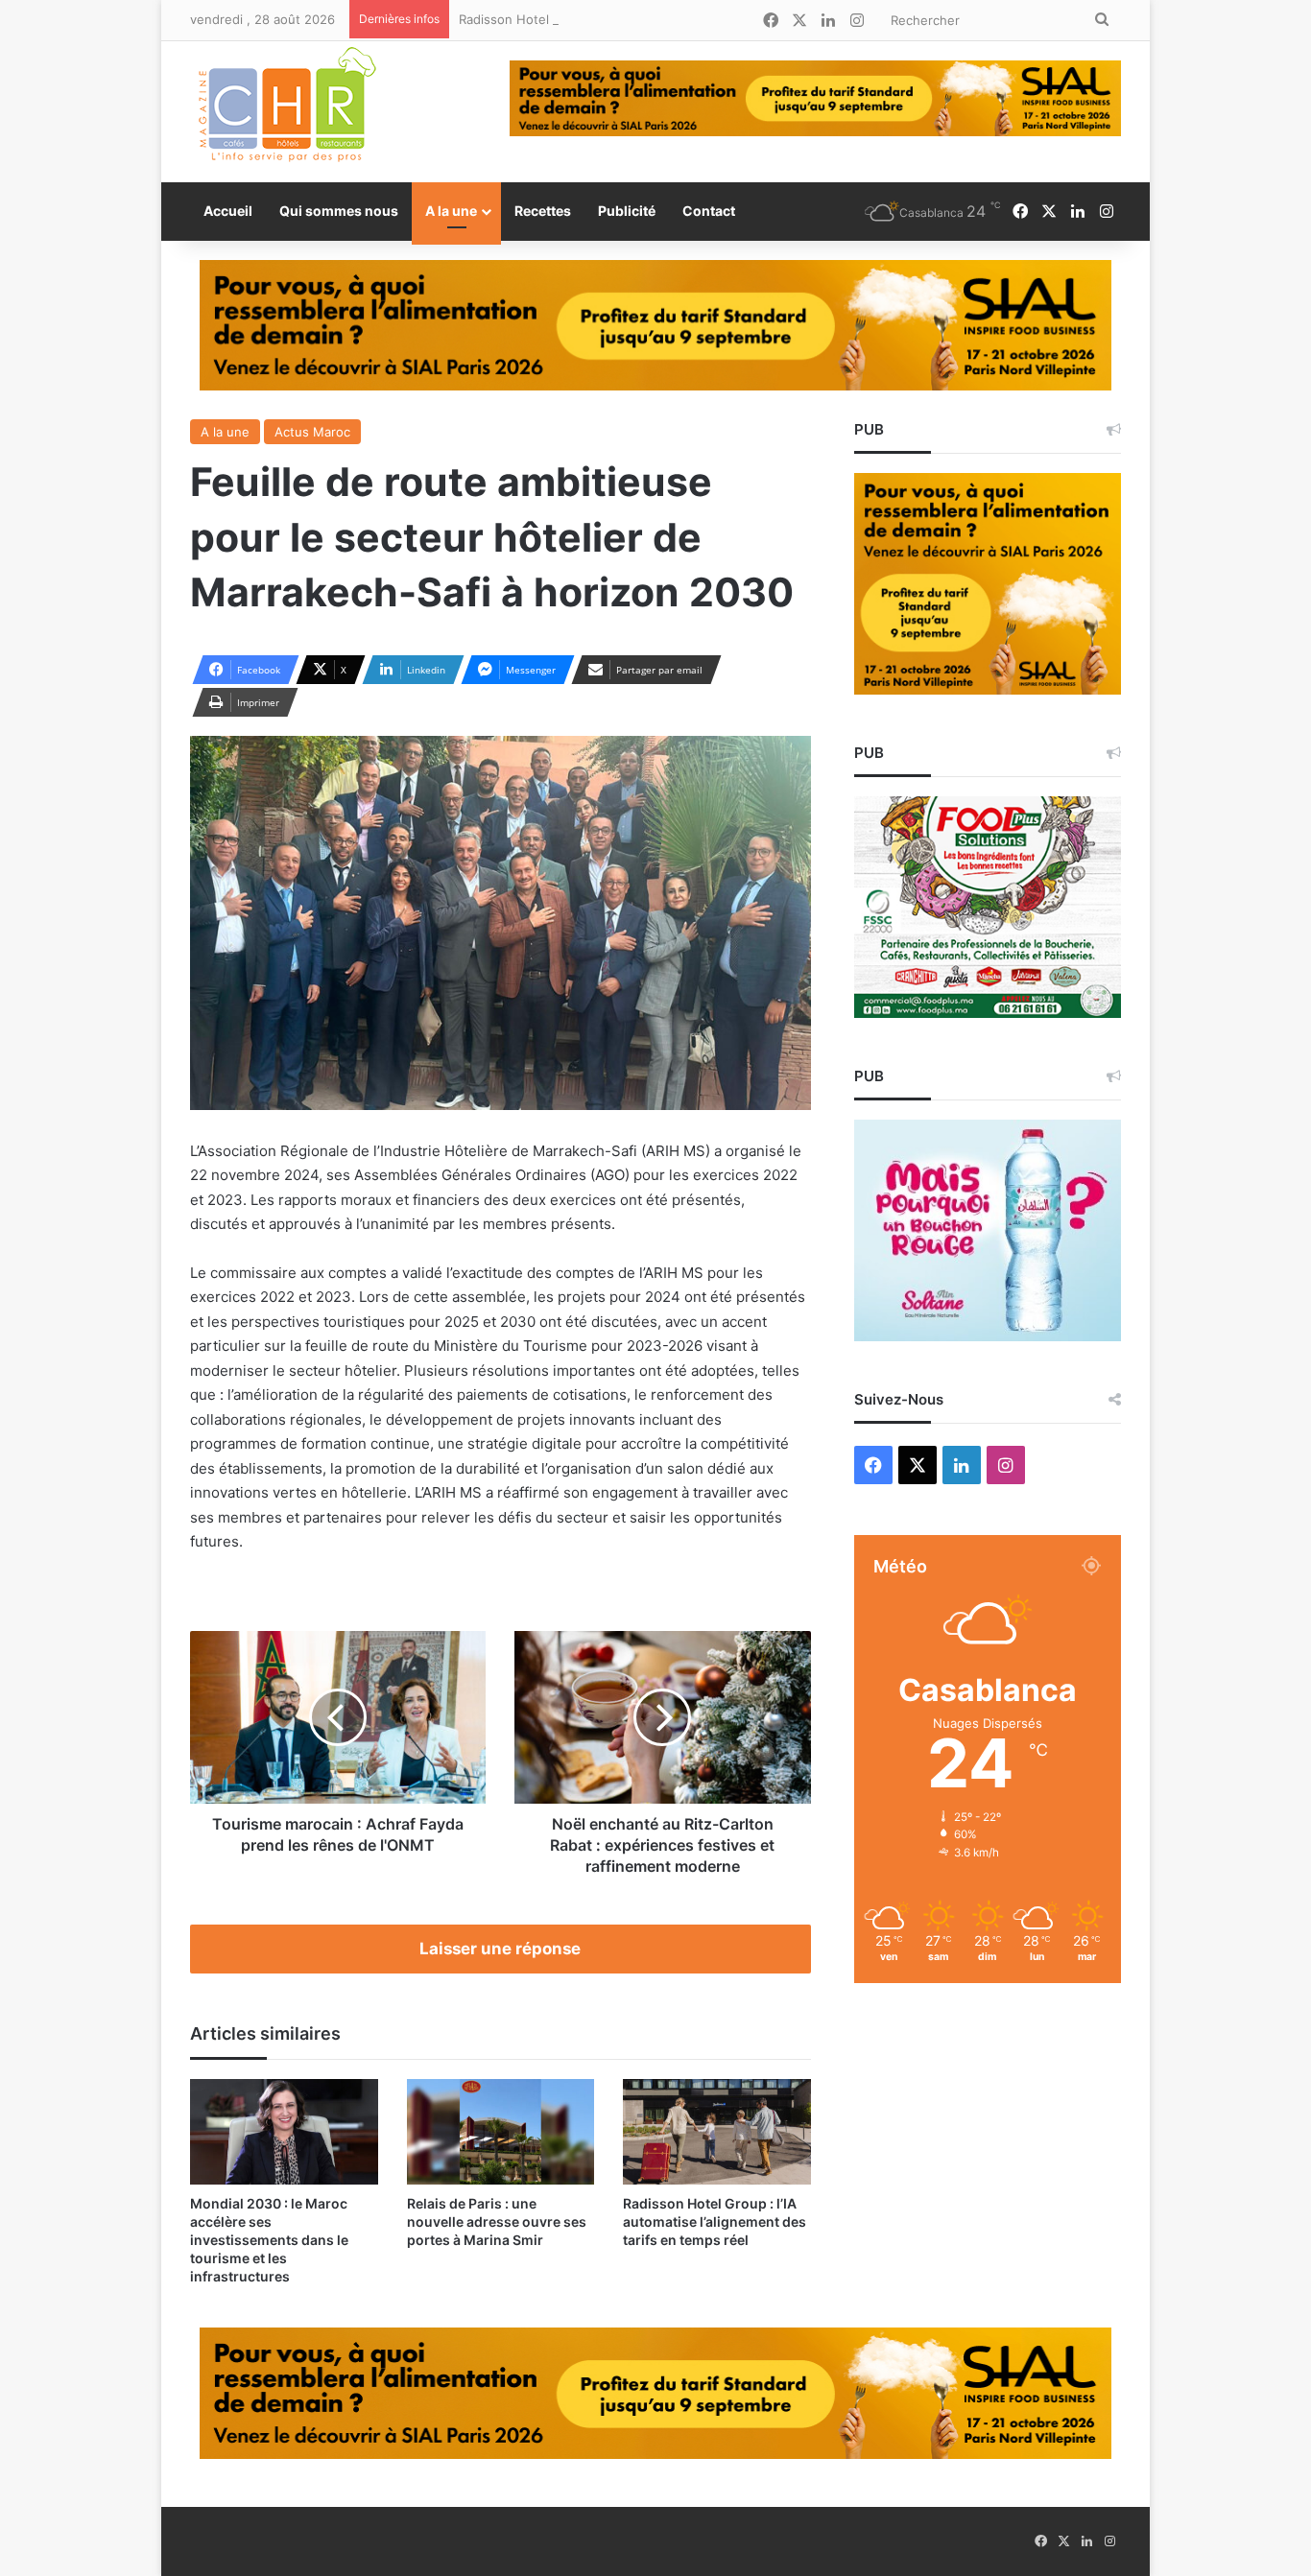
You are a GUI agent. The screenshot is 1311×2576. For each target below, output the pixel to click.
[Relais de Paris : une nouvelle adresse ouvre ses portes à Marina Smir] (501, 2132)
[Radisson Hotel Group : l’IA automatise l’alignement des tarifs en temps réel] (717, 2132)
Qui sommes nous (339, 211)
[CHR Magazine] (286, 112)
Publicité (627, 211)
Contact (709, 211)
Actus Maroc (312, 432)
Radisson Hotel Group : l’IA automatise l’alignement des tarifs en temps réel (684, 19)
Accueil (228, 211)
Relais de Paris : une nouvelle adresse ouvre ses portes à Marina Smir (497, 2222)
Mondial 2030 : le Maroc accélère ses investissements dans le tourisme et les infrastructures (269, 2240)
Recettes (543, 211)
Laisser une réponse (500, 1949)
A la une (451, 211)
